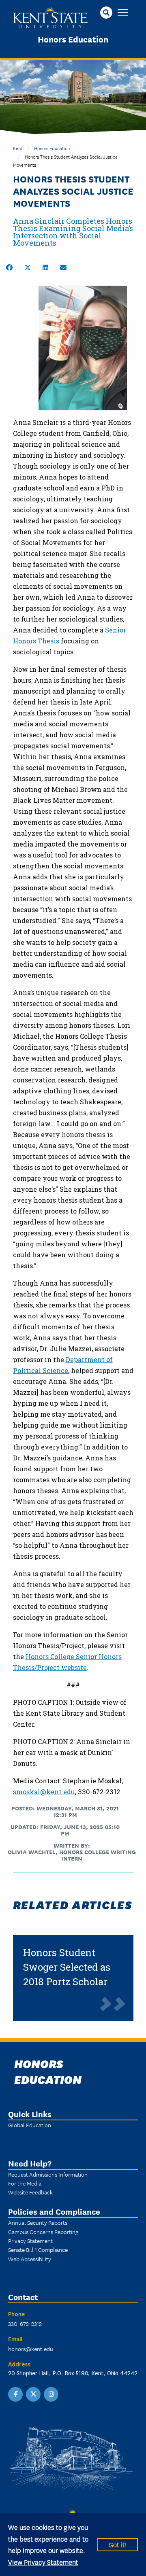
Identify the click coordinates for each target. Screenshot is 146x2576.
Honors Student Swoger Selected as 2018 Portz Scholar (67, 1967)
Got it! (118, 2544)
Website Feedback (30, 2192)
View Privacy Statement (43, 2562)
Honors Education (73, 39)
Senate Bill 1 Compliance (38, 2249)
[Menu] (123, 13)
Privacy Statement (30, 2241)
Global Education (30, 2125)
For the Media (25, 2183)
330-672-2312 (25, 2323)
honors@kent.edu (31, 2349)
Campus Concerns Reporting (43, 2232)
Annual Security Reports (38, 2222)
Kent (18, 148)
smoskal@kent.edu (44, 1792)
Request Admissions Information (48, 2174)
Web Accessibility (30, 2259)
